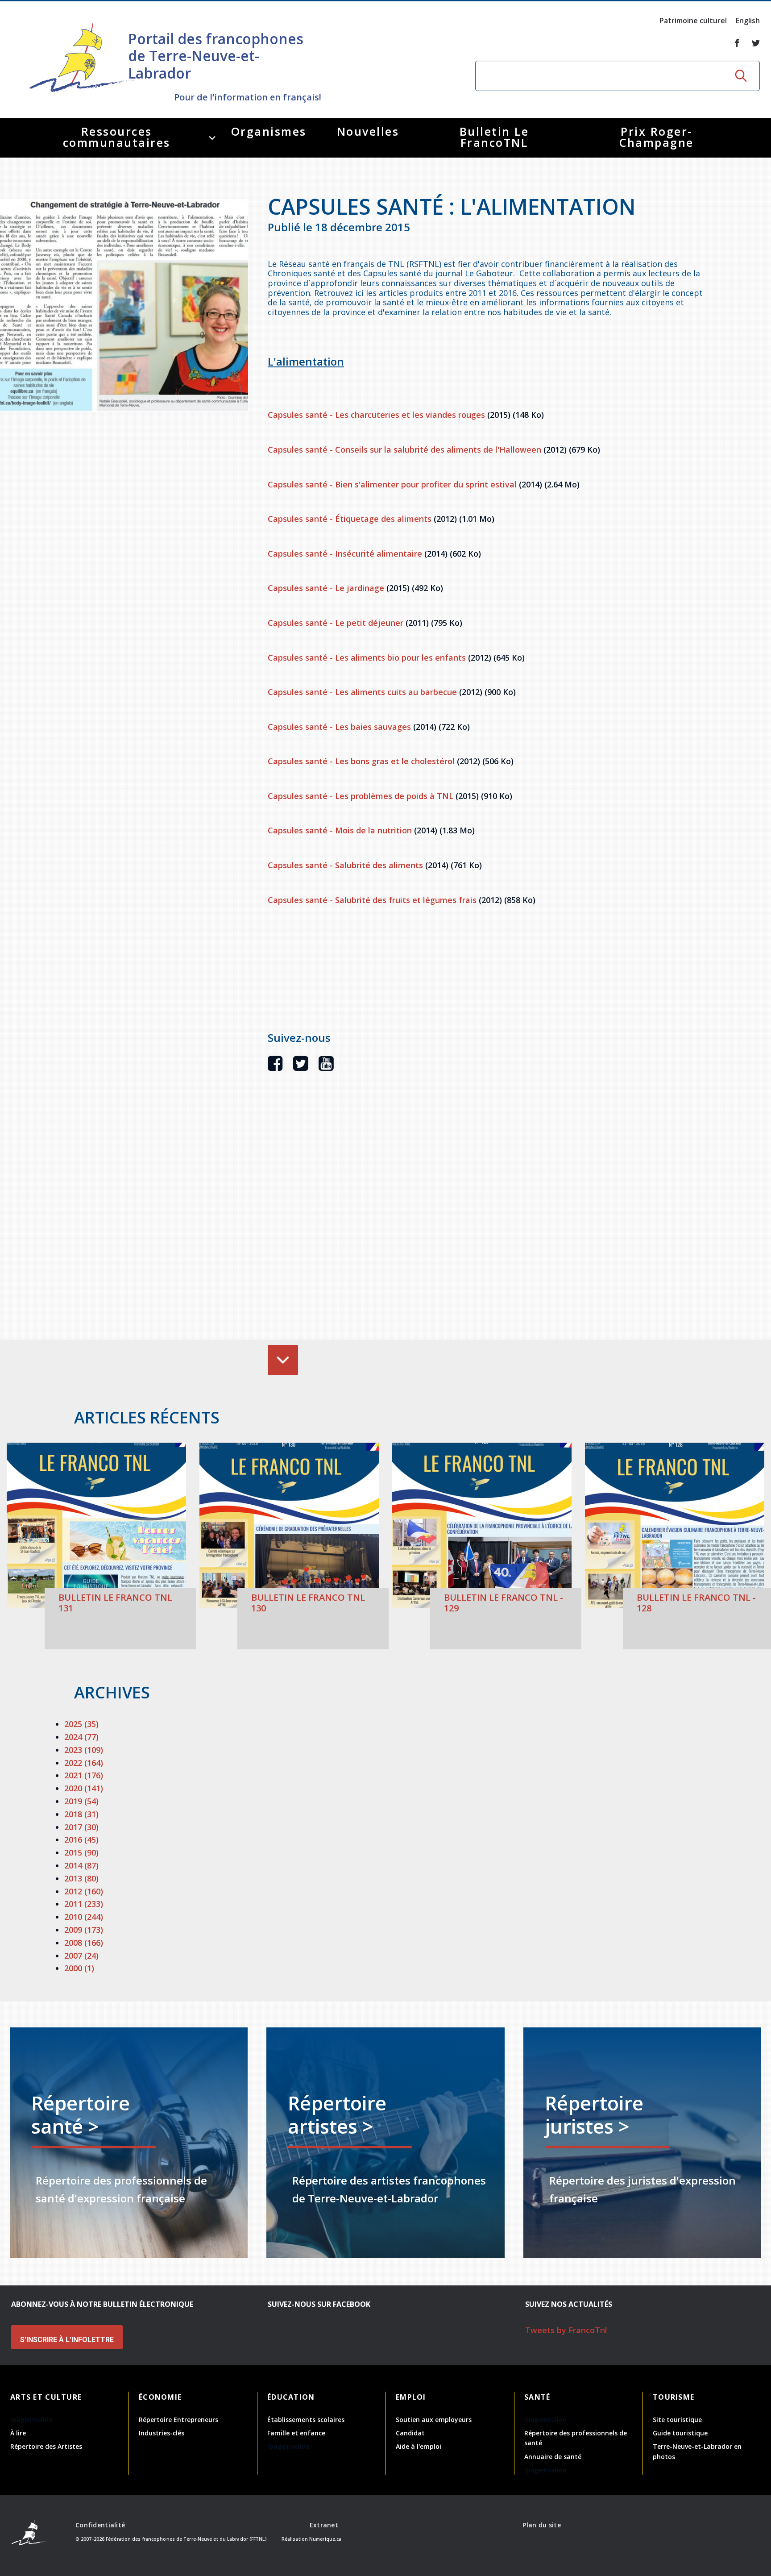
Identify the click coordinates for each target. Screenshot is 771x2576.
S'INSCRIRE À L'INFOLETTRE (67, 2340)
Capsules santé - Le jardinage (326, 588)
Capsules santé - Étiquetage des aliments (350, 519)
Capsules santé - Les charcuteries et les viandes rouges (376, 415)
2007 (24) (81, 1956)
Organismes (269, 131)
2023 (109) (84, 1750)
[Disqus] (487, 1219)
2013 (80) (81, 1878)
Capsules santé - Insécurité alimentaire (345, 553)
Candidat (410, 2433)
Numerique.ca (325, 2539)
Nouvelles (368, 131)
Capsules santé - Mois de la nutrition (340, 830)
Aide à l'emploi (419, 2446)
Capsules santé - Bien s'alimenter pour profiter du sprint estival (392, 484)
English (748, 21)
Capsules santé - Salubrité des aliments (345, 865)
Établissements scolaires (306, 2420)
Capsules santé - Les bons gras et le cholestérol (361, 761)
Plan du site (541, 2525)
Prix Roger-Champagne (657, 137)
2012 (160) (84, 1891)
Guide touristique (680, 2433)
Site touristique (677, 2420)
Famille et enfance (296, 2433)
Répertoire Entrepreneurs (178, 2420)
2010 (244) (84, 1917)
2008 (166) (84, 1943)
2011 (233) (84, 1904)
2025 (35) (81, 1724)
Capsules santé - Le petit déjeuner (336, 623)
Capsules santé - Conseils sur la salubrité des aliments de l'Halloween (404, 449)
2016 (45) (81, 1839)
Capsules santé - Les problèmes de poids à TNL (361, 796)
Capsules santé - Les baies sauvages (339, 727)
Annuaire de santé (553, 2457)
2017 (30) (81, 1827)
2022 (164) (84, 1763)
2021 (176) (84, 1775)
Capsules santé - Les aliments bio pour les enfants (367, 658)
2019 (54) (81, 1801)
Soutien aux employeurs (434, 2420)
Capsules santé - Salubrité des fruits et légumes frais (372, 900)
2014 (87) (81, 1865)
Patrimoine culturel (693, 21)
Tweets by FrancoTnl (566, 2330)
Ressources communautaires (117, 137)
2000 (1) (79, 1968)
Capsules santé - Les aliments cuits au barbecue (362, 692)
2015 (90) (81, 1852)
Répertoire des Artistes (46, 2446)
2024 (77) (81, 1737)
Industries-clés (162, 2433)
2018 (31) (81, 1814)
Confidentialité (100, 2525)
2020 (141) (84, 1788)
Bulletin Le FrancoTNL (494, 137)
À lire (18, 2433)
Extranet (324, 2525)
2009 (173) (84, 1930)
